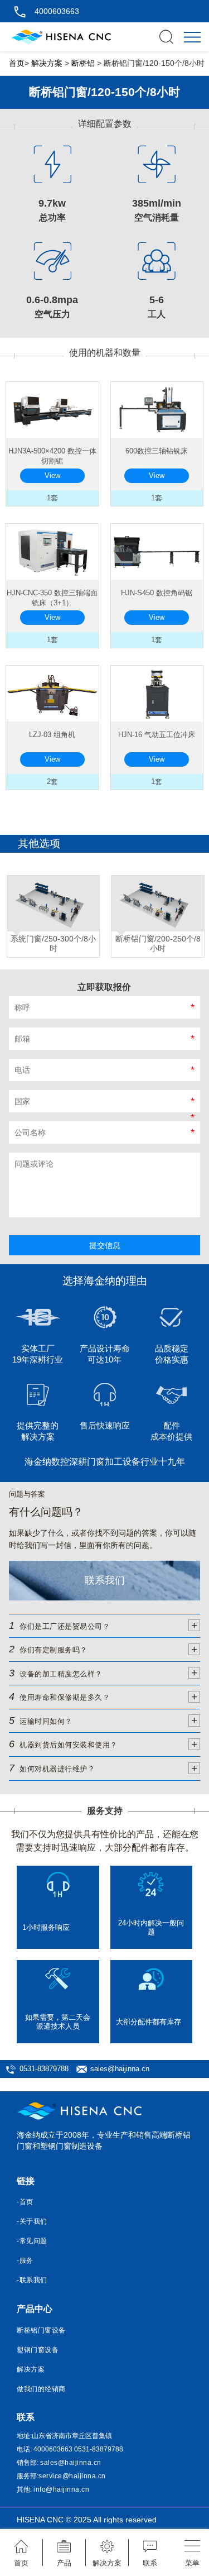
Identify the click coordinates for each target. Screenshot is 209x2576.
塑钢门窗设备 (38, 2350)
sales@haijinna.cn (120, 2069)
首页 (17, 63)
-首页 (25, 2202)
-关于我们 (32, 2221)
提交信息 (105, 1245)
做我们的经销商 (41, 2389)
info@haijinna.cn (61, 2489)
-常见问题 (32, 2241)
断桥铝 (83, 63)
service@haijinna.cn (72, 2476)
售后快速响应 (105, 1425)
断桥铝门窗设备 (41, 2330)
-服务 (25, 2260)
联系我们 (105, 1580)
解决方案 (47, 63)
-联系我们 (32, 2280)
